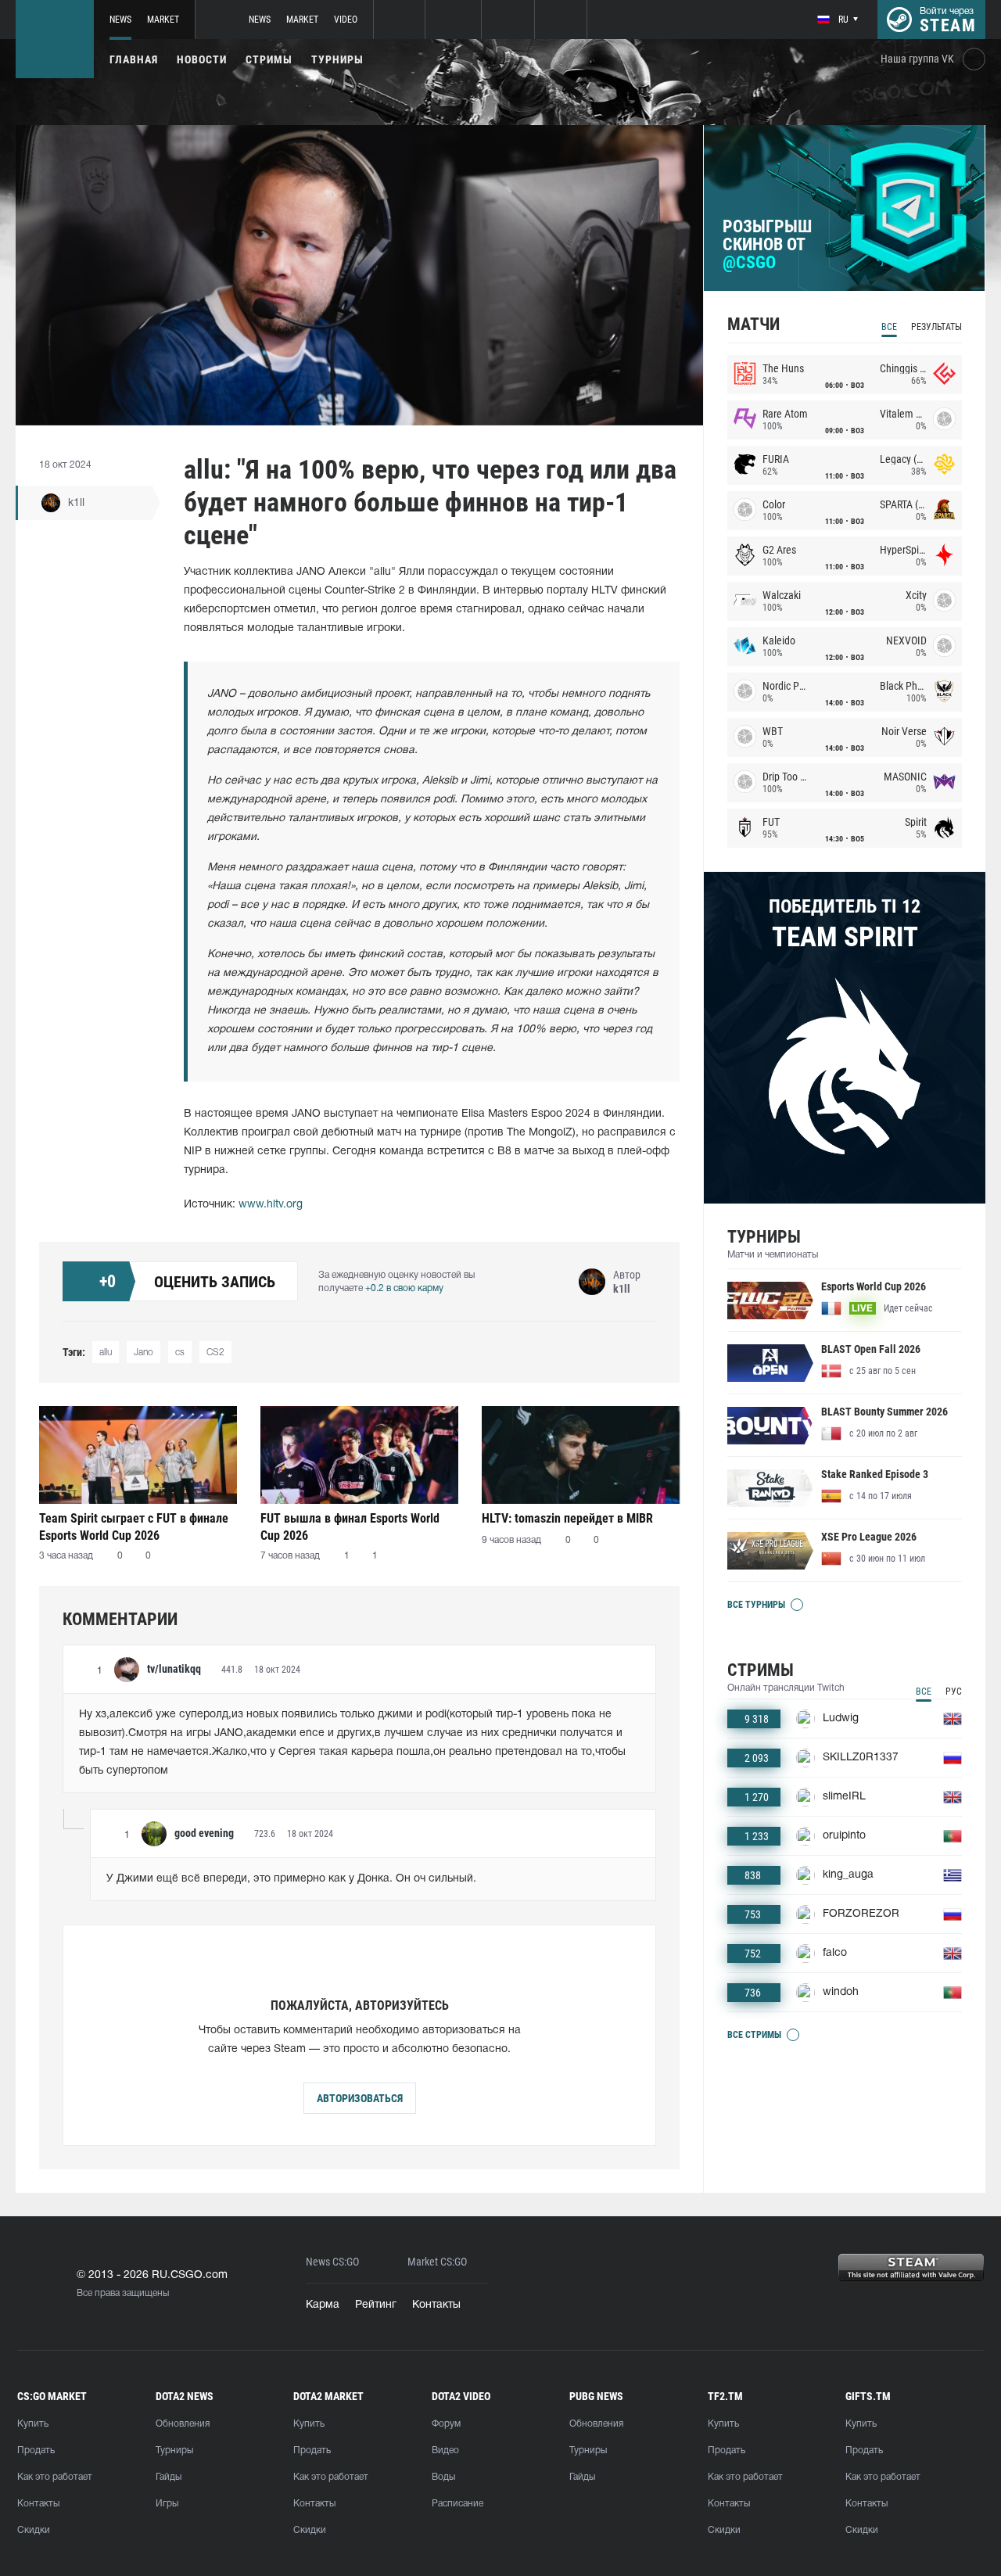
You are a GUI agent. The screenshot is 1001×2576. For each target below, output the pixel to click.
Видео (445, 2450)
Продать (36, 2450)
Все (889, 327)
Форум (446, 2424)
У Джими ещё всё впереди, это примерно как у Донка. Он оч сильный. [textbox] (291, 1879)
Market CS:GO (437, 2262)
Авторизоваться (360, 2098)
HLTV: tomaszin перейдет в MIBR (567, 1518)
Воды (443, 2477)
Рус (954, 1692)
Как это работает (55, 2477)
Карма (323, 2305)
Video (346, 20)
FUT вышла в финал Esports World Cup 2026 (350, 1527)
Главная (134, 59)
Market (163, 20)
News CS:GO (332, 2262)
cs (180, 1353)
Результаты (936, 327)
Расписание (457, 2504)
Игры (167, 2504)
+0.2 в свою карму (404, 1288)
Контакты (436, 2305)
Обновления (183, 2424)
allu (106, 1353)
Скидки (34, 2530)
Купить (33, 2424)
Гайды (169, 2477)
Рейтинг (376, 2305)
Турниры (337, 59)
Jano (144, 1353)
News (120, 20)
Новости (202, 59)
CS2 (215, 1353)
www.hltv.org (271, 1205)
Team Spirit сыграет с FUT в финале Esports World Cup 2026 (134, 1527)
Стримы (269, 59)
